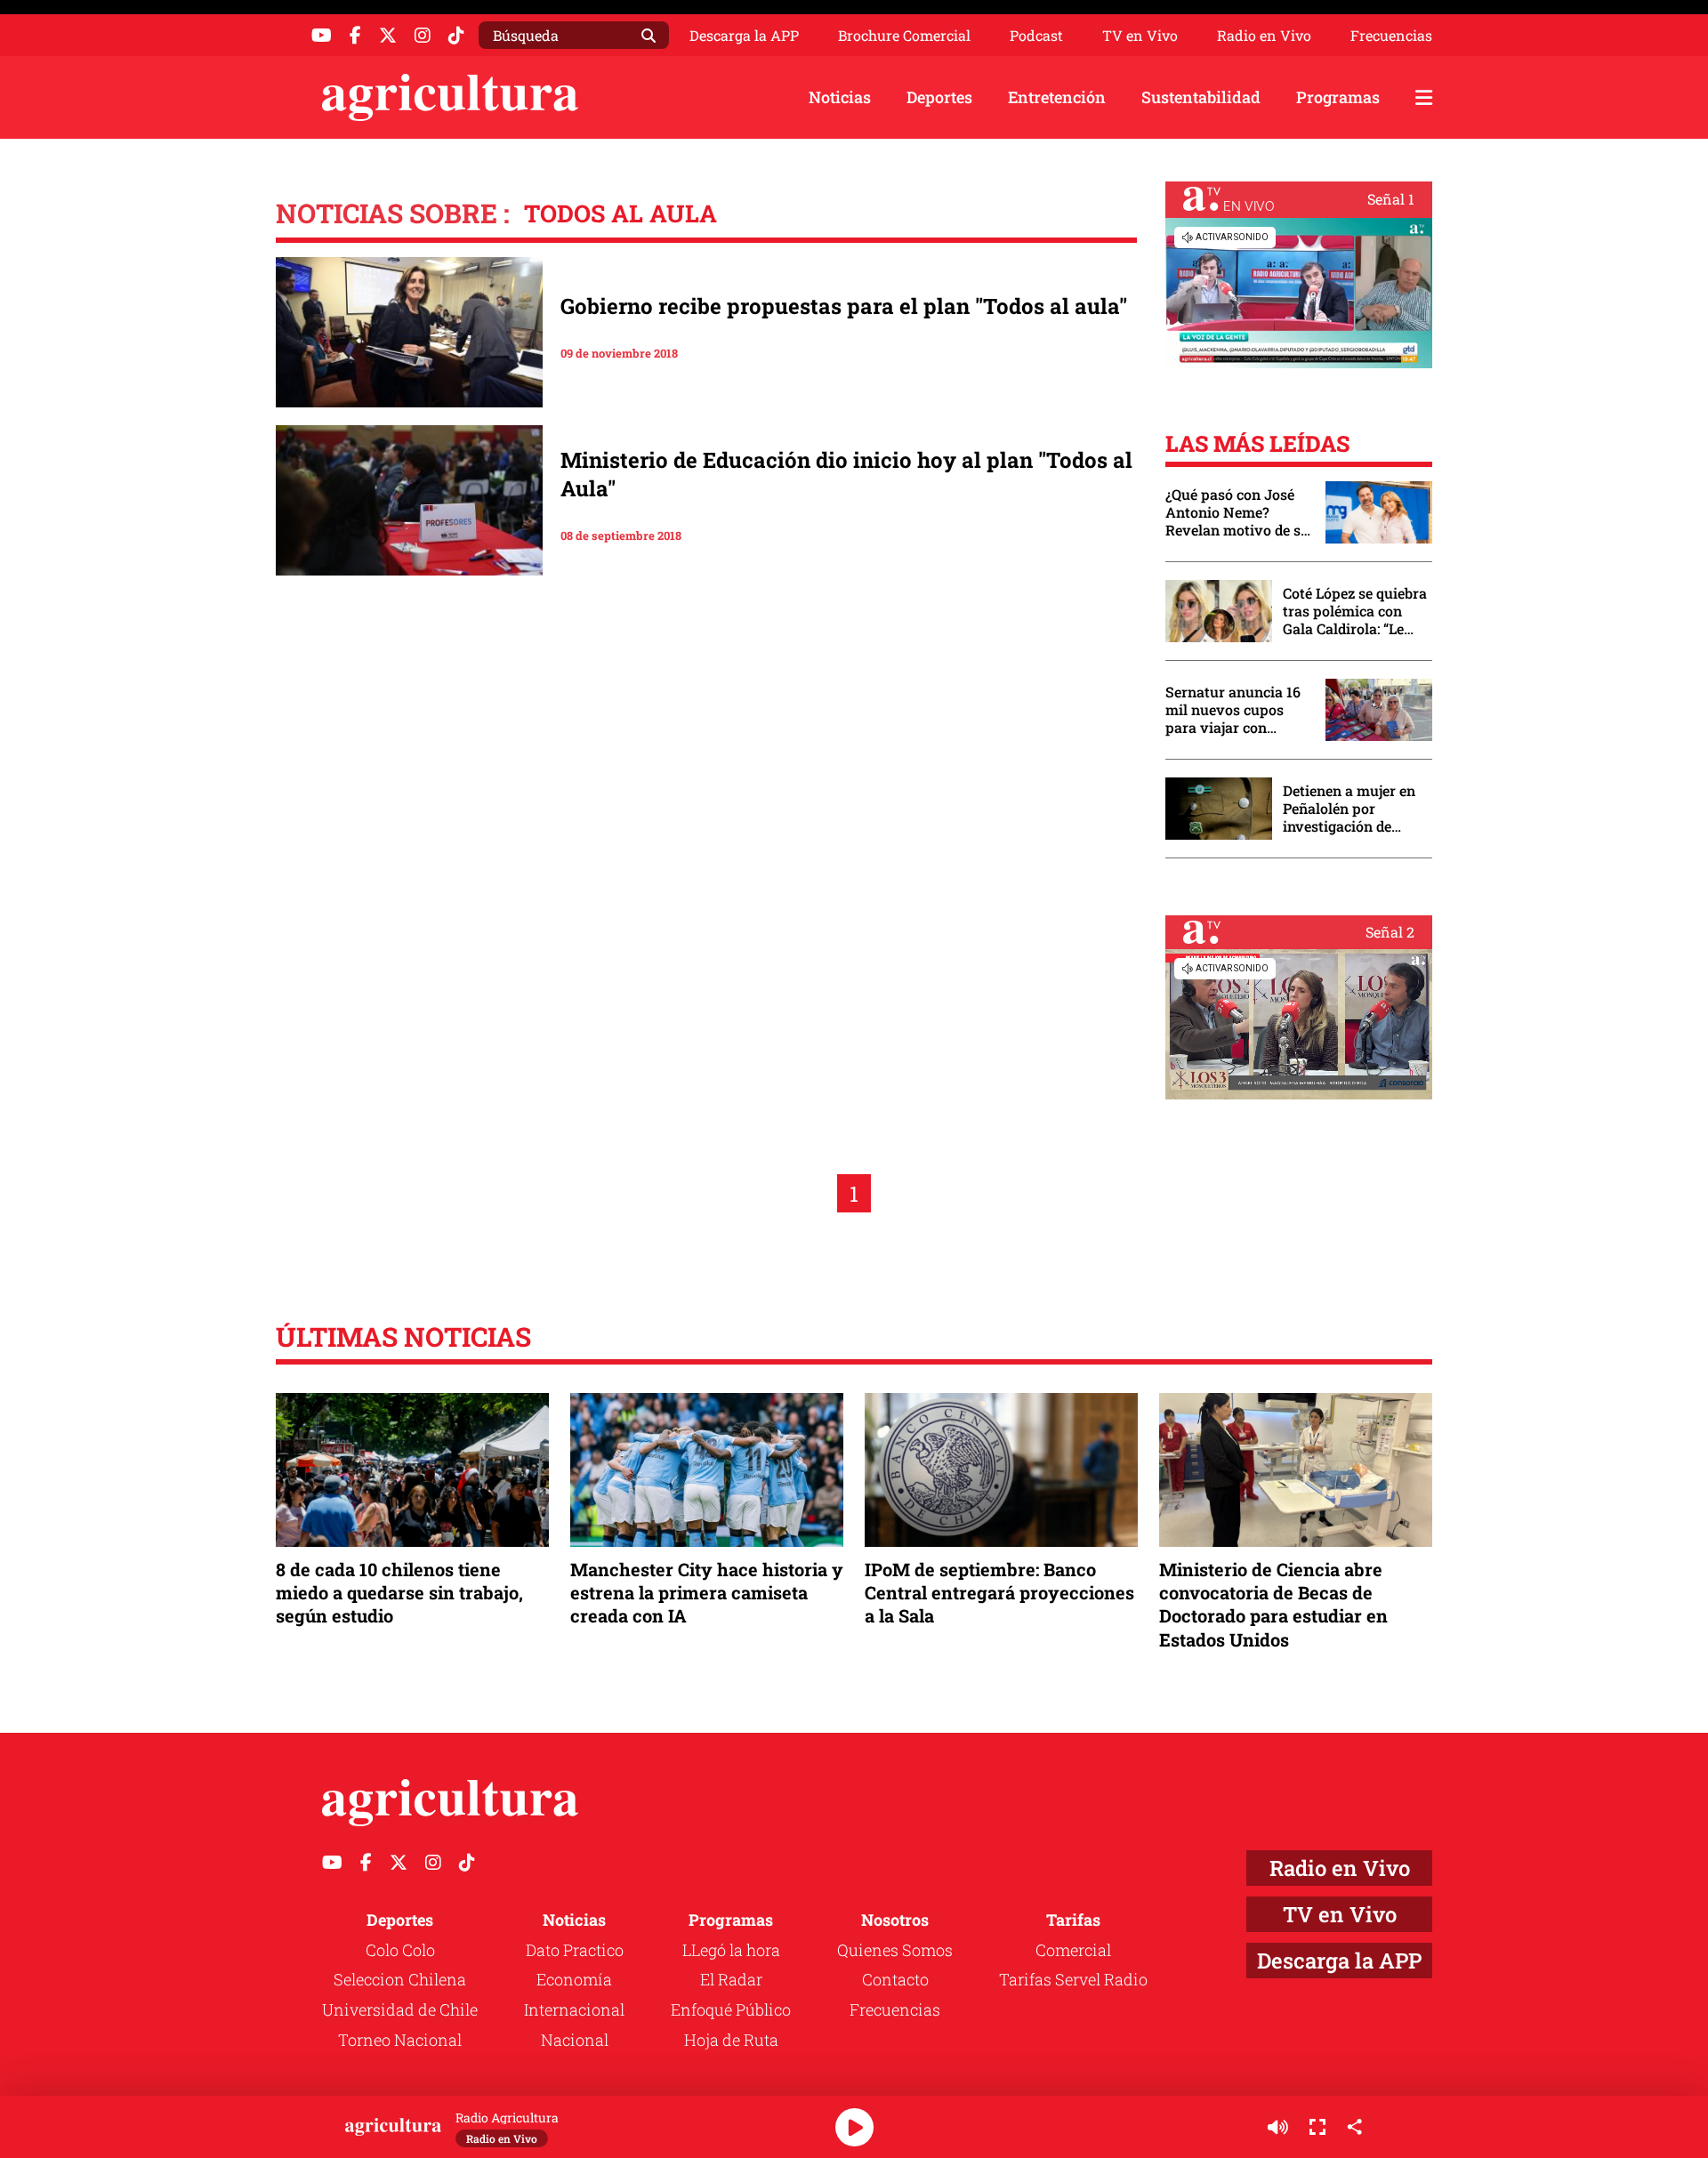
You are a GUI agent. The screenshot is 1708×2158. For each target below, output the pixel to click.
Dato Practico (575, 1950)
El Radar (731, 1979)
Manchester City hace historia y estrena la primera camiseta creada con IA (707, 1592)
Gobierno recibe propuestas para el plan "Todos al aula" (844, 306)
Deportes (939, 97)
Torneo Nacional (400, 2040)
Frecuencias (1391, 36)
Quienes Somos (895, 1950)
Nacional (575, 2040)
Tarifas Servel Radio (1073, 1979)
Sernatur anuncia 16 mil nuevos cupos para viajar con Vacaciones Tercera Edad (1233, 710)
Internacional (574, 2009)
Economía (574, 1979)
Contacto (895, 1979)
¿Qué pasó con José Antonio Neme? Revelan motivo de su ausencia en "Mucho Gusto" (1237, 512)
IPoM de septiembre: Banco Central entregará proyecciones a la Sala (999, 1592)
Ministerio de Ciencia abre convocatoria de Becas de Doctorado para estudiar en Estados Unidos (1273, 1604)
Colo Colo (400, 1950)
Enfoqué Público (731, 2009)
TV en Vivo (1140, 36)
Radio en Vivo (1264, 36)
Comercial (1073, 1950)
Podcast (1036, 36)
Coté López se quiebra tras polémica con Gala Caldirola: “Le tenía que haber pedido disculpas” (1355, 611)
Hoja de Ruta (731, 2040)
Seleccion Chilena (400, 1979)
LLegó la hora (731, 1950)
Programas (1338, 97)
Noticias (840, 97)
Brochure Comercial (904, 36)
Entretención (1057, 97)
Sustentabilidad (1201, 97)
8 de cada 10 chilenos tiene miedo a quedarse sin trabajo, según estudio (399, 1592)
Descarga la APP (744, 35)
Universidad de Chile (400, 2009)
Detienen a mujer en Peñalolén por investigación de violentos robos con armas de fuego (1349, 809)
